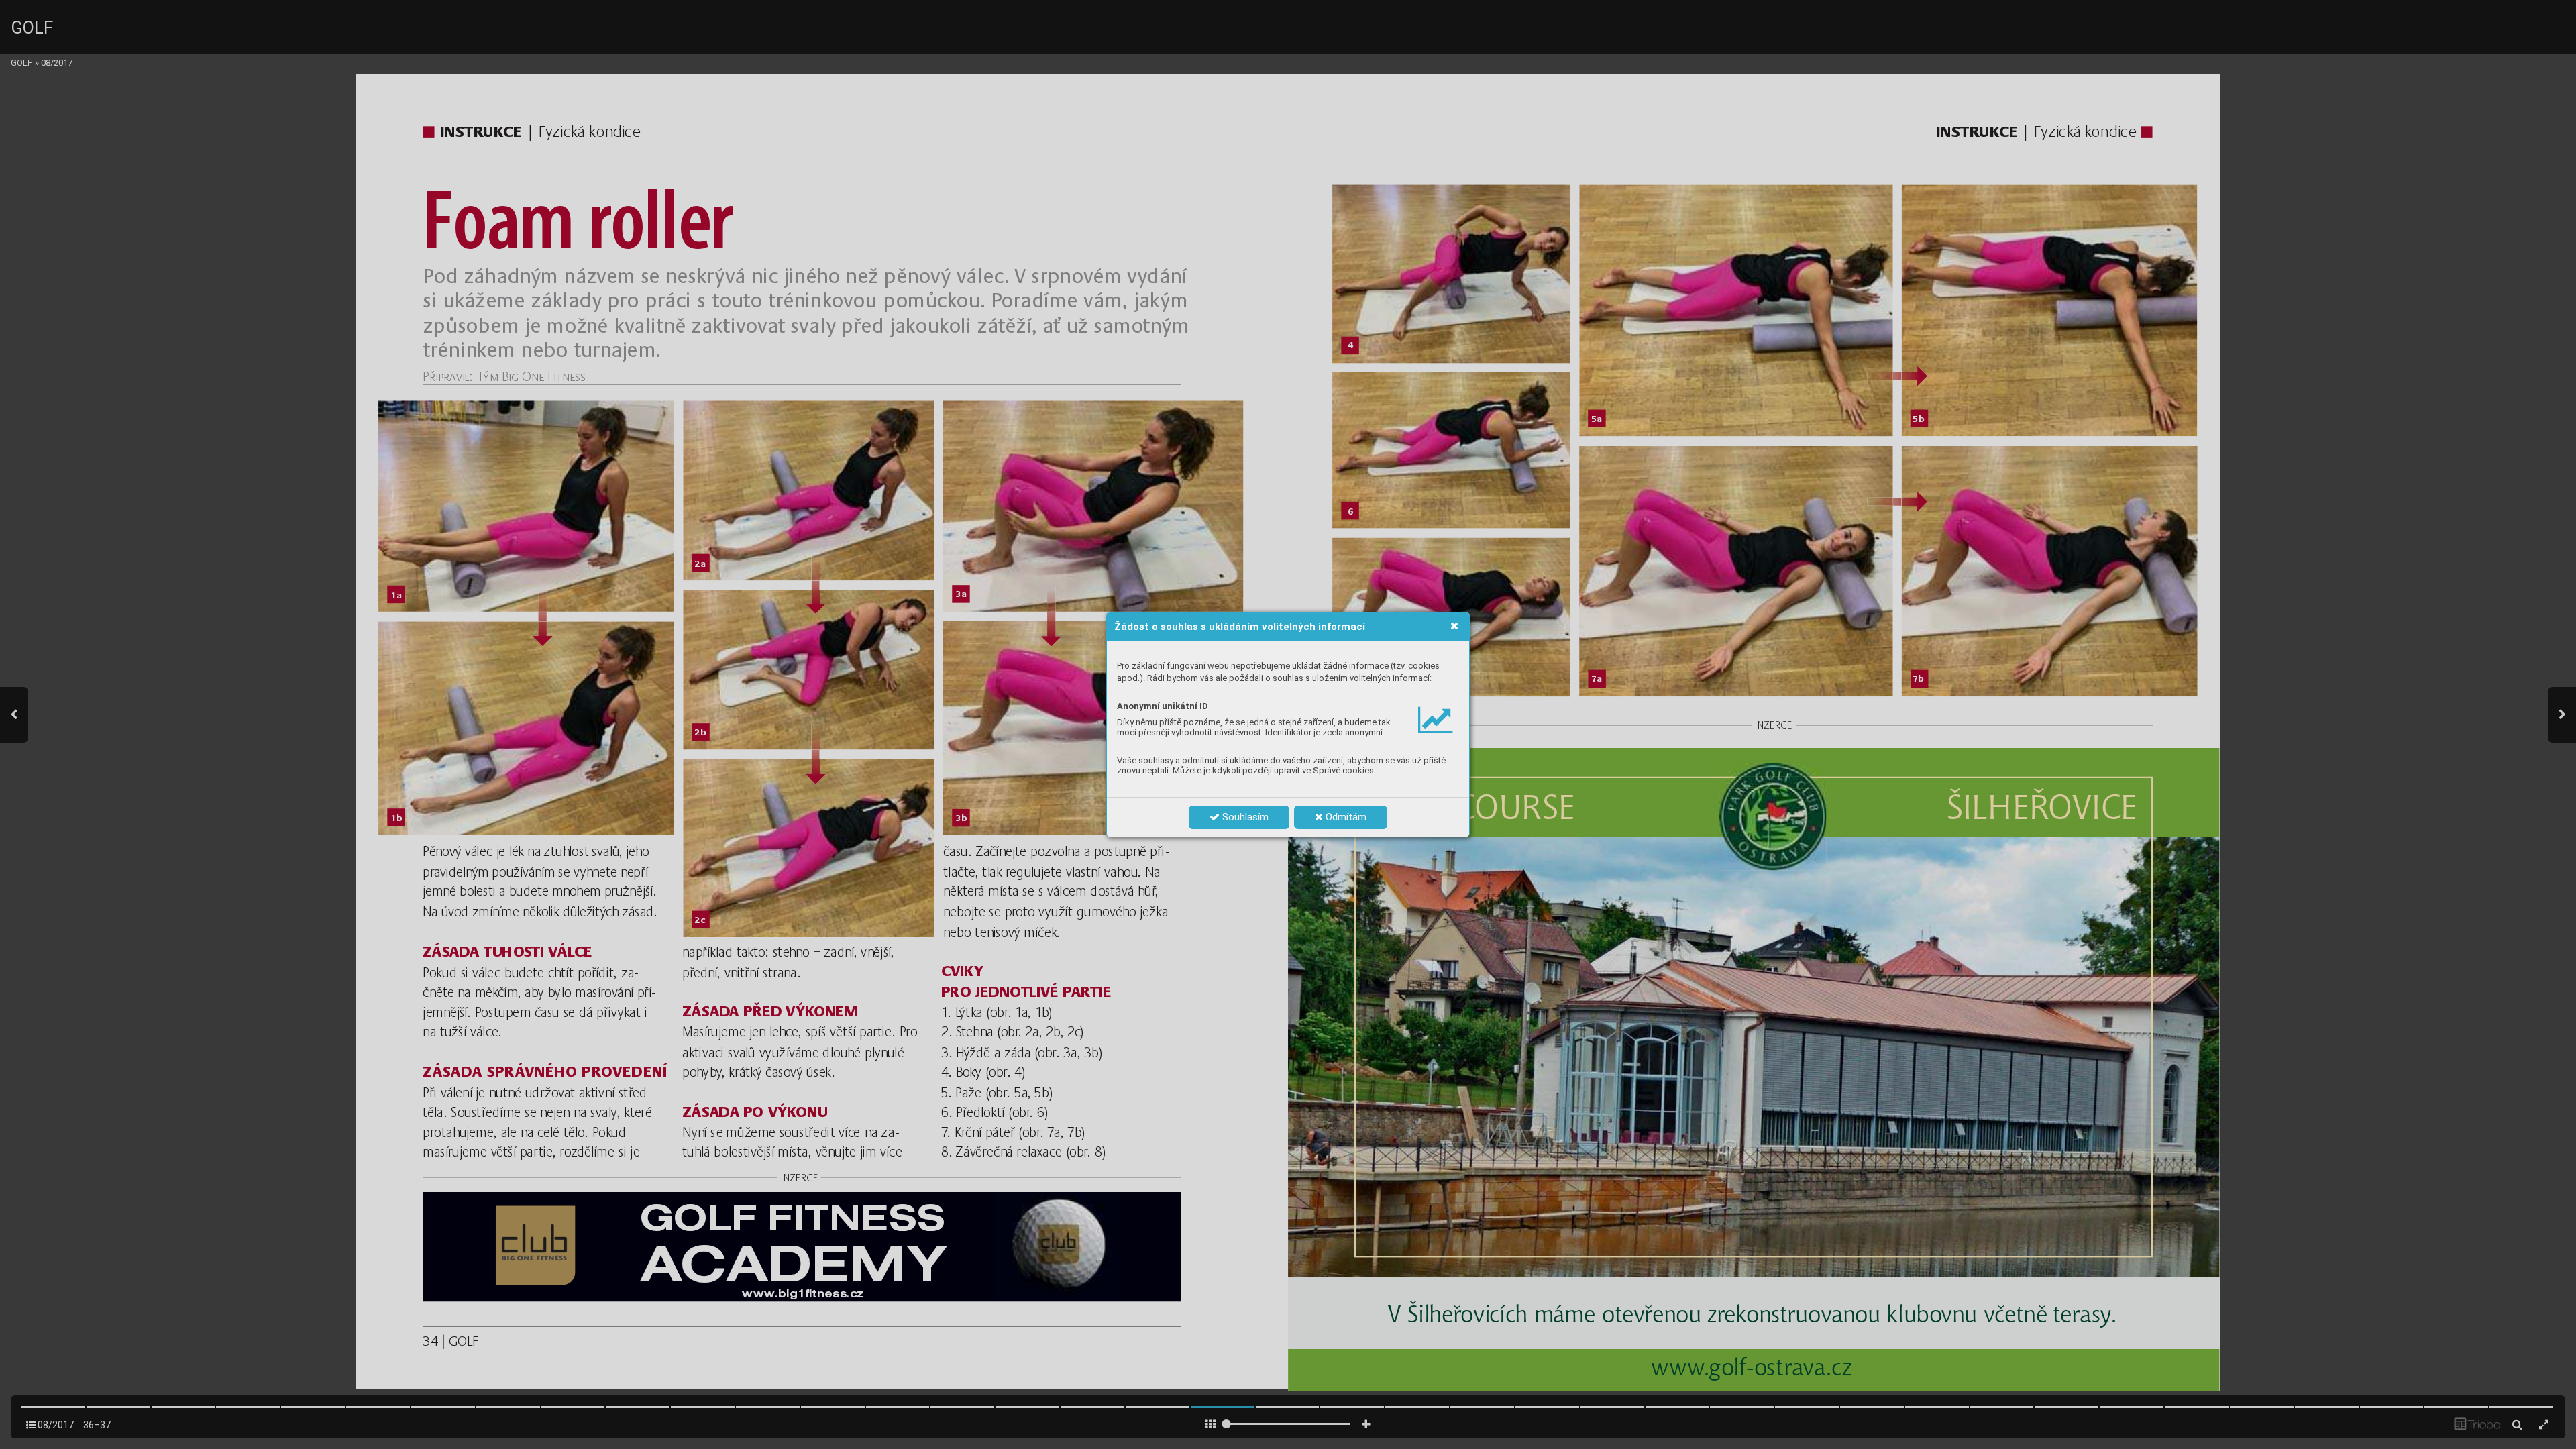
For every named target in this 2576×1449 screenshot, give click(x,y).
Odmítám (1345, 817)
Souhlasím (1244, 817)
